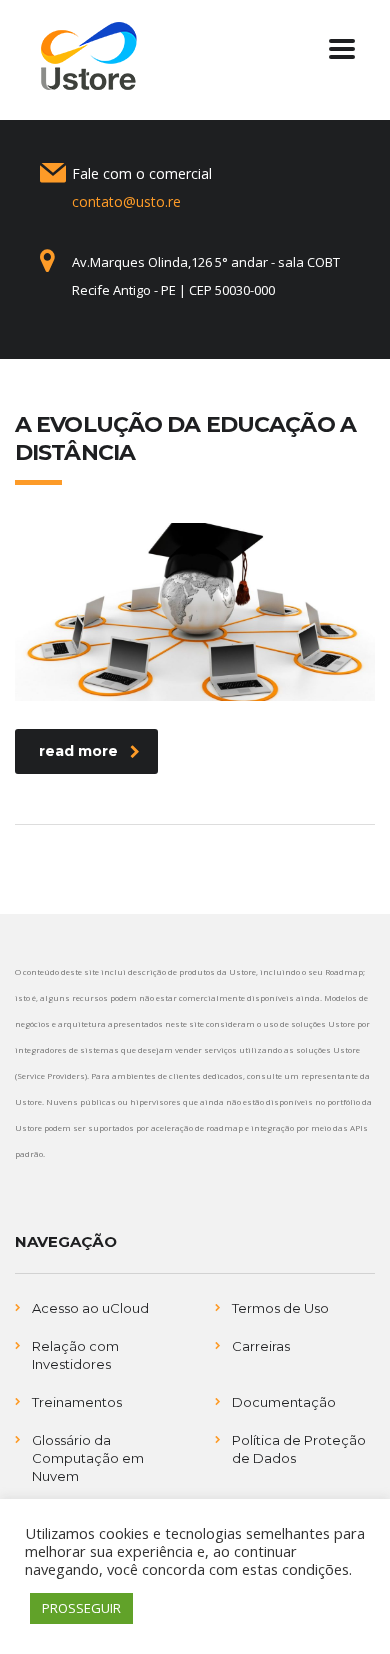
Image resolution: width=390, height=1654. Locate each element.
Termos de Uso (280, 1308)
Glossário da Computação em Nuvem (88, 1458)
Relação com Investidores (75, 1355)
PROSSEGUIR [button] (81, 1608)
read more (78, 751)
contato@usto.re (126, 201)
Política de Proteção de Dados (299, 1449)
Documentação (284, 1402)
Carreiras (261, 1346)
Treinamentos (77, 1402)
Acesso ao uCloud (90, 1308)
